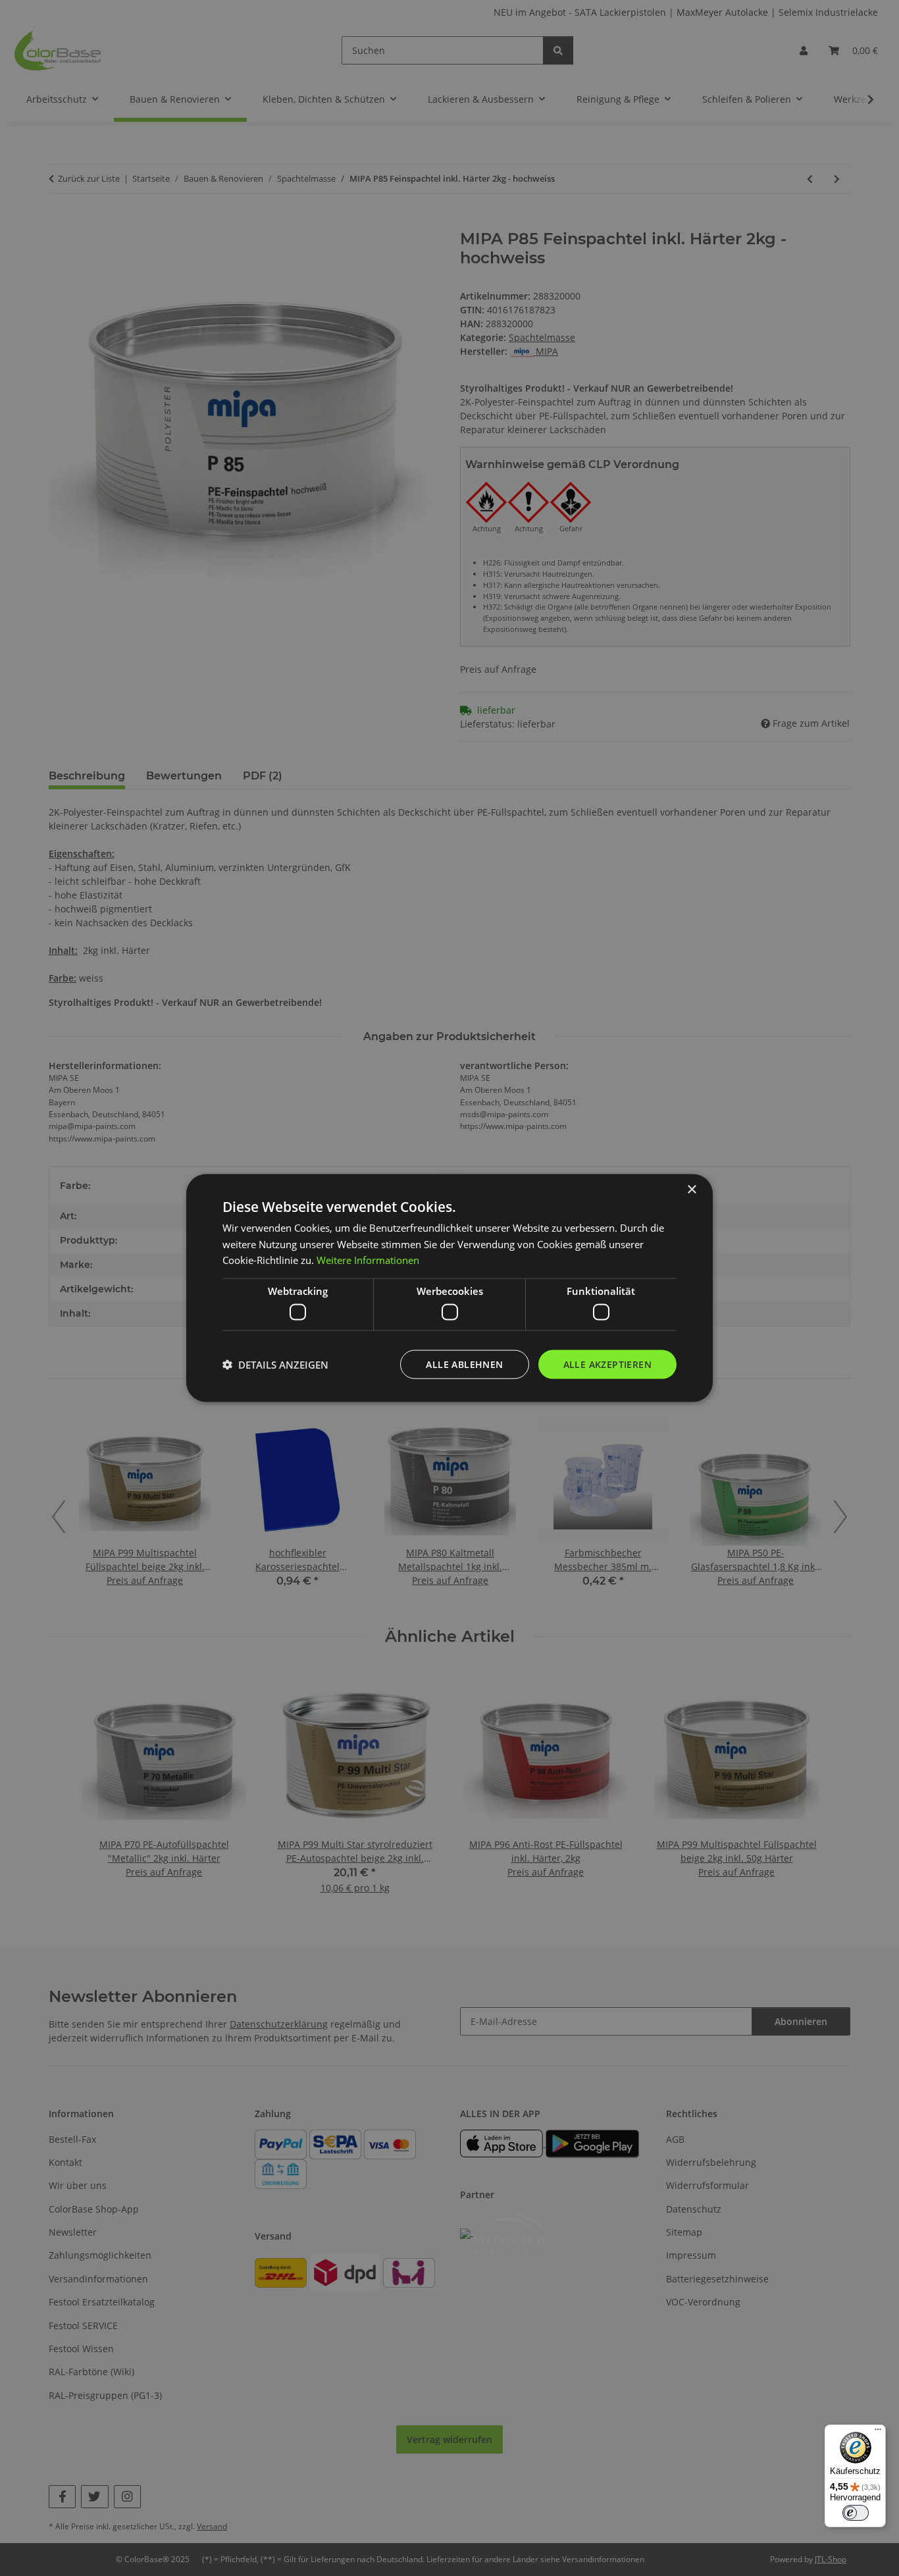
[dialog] (449, 1288)
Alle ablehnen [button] (464, 1364)
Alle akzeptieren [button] (607, 1364)
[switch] (856, 2513)
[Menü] (878, 2432)
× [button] (691, 1189)
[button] (275, 1365)
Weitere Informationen (368, 1260)
